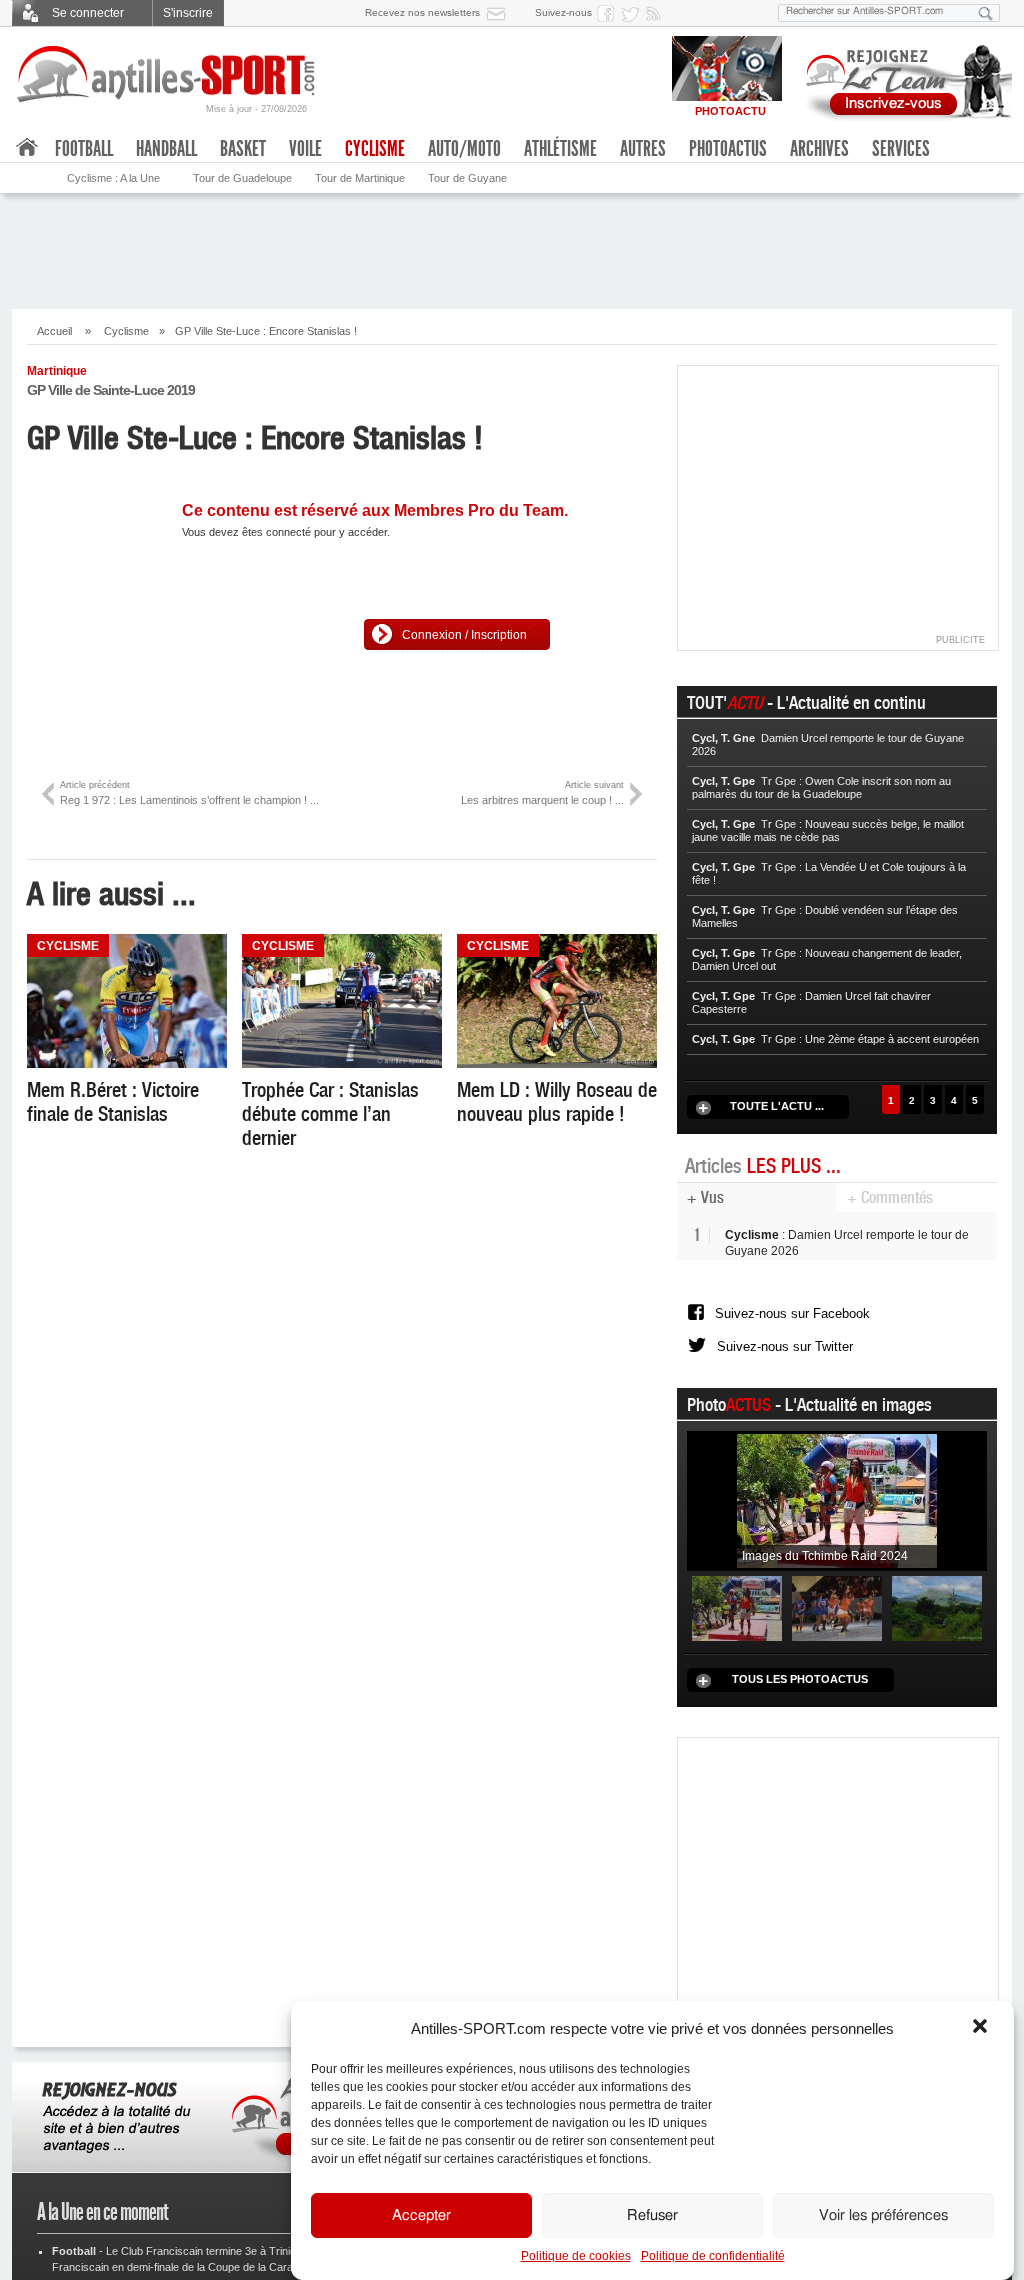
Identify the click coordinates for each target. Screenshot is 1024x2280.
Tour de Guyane (467, 178)
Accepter (421, 2215)
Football (84, 149)
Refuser (652, 2215)
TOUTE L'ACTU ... (777, 1106)
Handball (166, 149)
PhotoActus (728, 149)
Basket (243, 149)
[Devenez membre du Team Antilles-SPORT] (902, 78)
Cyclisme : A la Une (113, 178)
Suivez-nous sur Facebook (792, 1320)
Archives (819, 149)
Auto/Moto (464, 149)
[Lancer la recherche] (986, 13)
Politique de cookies (576, 2256)
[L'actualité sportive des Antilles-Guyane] (167, 74)
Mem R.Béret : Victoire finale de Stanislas (113, 1102)
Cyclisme (126, 331)
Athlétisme (560, 149)
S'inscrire (188, 13)
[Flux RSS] (657, 13)
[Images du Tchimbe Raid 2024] (837, 1525)
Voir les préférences (883, 2215)
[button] (982, 2028)
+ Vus (705, 1197)
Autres (643, 149)
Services (901, 149)
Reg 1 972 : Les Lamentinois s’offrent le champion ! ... (189, 792)
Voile (305, 149)
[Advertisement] (512, 249)
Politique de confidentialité (713, 2256)
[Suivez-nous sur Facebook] (609, 13)
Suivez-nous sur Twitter (785, 1365)
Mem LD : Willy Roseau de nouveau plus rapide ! (557, 1102)
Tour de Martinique (360, 178)
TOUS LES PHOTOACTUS (800, 1704)
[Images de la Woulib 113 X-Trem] (937, 1633)
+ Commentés (890, 1197)
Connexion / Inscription (464, 635)
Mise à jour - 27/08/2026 (256, 109)
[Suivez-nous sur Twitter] (633, 13)
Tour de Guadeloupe (242, 178)
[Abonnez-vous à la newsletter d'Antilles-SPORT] (500, 13)
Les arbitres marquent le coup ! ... (542, 792)
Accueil (54, 331)
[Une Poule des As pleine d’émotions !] (837, 1633)
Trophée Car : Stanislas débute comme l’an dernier (330, 1114)
